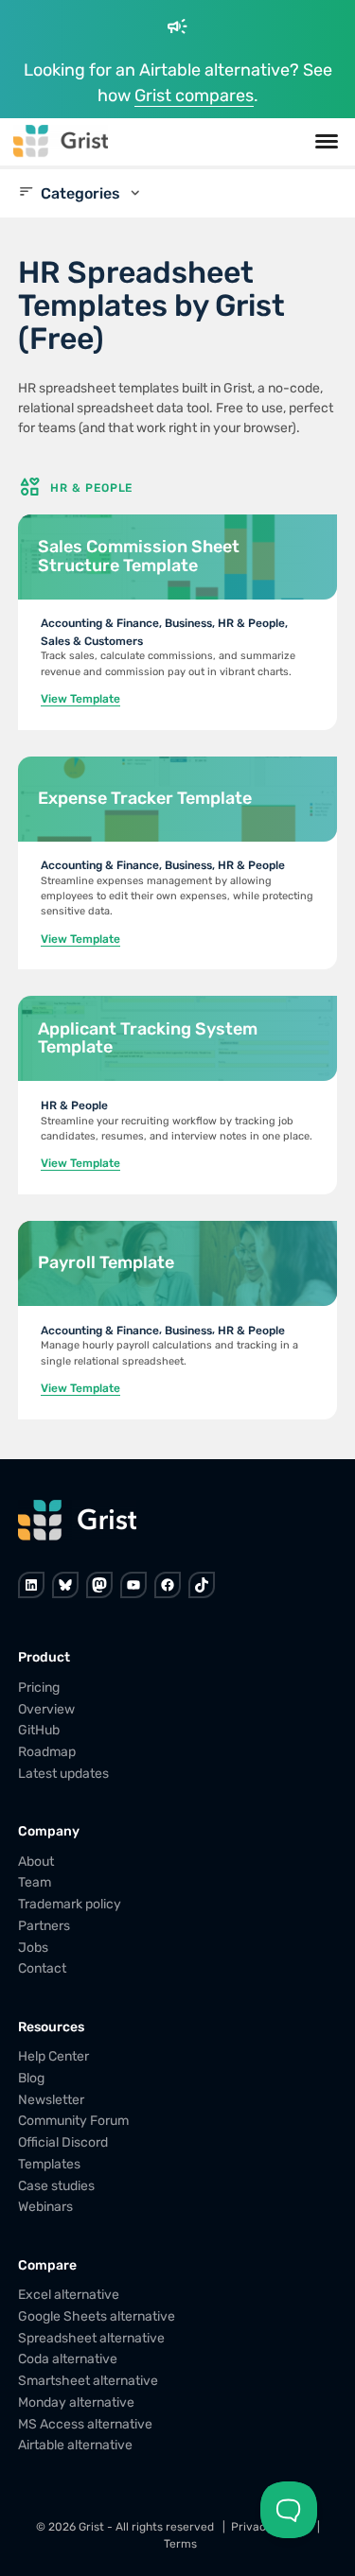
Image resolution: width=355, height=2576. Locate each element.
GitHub (39, 1730)
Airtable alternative (75, 2445)
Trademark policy (70, 1904)
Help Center (53, 2056)
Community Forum (73, 2121)
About (36, 1861)
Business (188, 623)
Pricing (39, 1688)
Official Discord (63, 2142)
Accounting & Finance (100, 623)
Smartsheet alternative (88, 2381)
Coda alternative (68, 2359)
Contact (42, 1968)
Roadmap (47, 1752)
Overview (46, 1708)
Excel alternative (69, 2295)
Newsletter (51, 2099)
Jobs (33, 1947)
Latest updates (63, 1774)
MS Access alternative (85, 2423)
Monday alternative (76, 2402)
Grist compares (194, 96)
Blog (31, 2078)
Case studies (56, 2185)
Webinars (45, 2207)
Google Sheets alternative (97, 2316)
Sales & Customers (92, 640)
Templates (49, 2164)
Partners (44, 1926)
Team (35, 1882)
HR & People (251, 623)
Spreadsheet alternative (91, 2337)
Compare (47, 2264)
